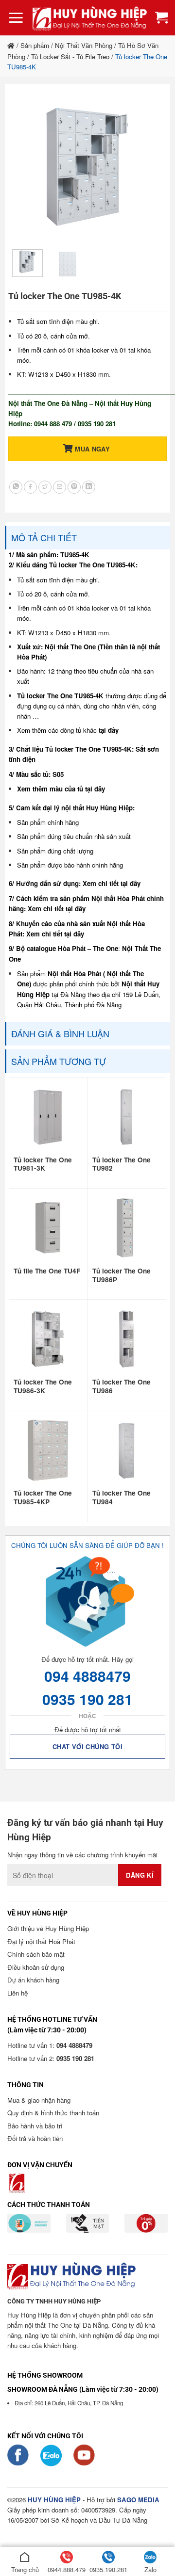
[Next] (147, 167)
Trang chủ (25, 2569)
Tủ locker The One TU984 (122, 1497)
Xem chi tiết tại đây (112, 883)
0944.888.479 (67, 2569)
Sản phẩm (35, 45)
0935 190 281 (87, 1699)
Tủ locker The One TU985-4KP (43, 1497)
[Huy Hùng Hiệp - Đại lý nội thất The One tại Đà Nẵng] (90, 18)
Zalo (150, 2569)
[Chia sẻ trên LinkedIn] (89, 487)
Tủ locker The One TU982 (122, 1164)
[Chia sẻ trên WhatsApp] (16, 487)
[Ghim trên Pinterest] (74, 487)
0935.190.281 (108, 2569)
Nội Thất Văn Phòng (84, 45)
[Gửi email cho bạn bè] (60, 487)
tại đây (109, 730)
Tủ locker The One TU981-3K (43, 1164)
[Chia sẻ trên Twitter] (45, 487)
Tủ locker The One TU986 (122, 1386)
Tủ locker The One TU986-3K (43, 1386)
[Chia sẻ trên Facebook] (30, 487)
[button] (16, 18)
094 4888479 (87, 1676)
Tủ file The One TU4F (47, 1271)
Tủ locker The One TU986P (122, 1275)
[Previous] (28, 167)
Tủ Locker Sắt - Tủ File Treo (70, 56)
